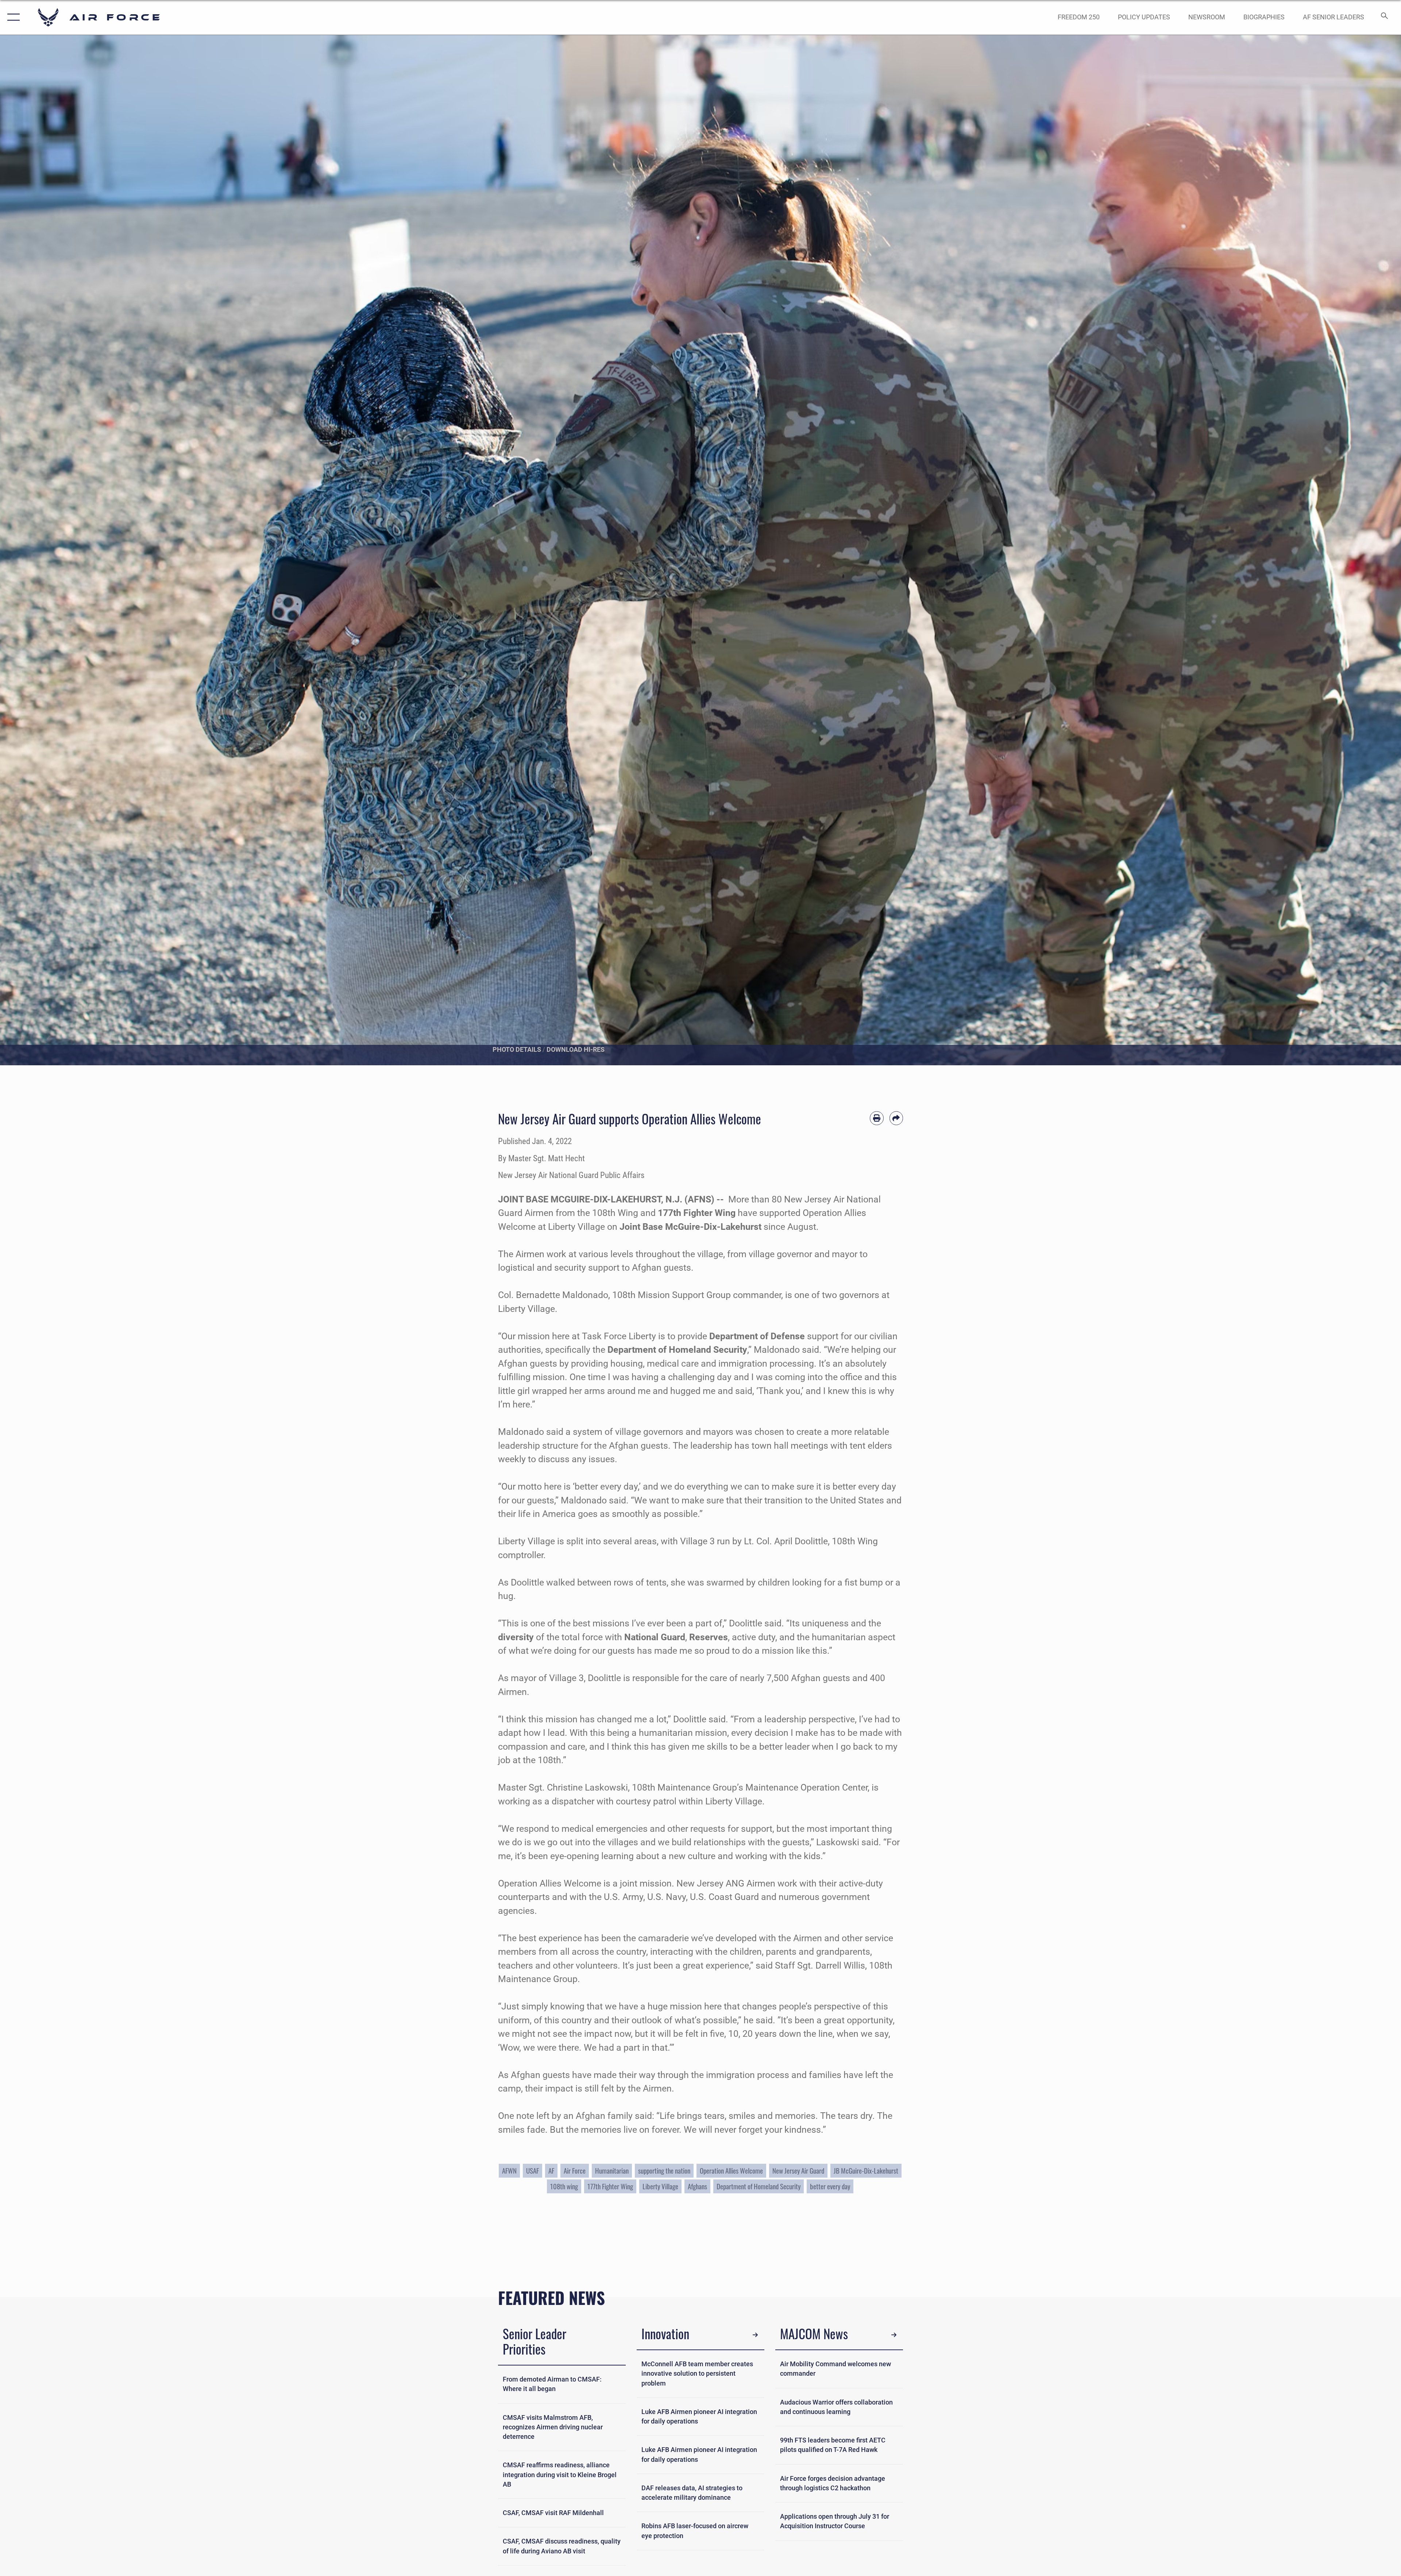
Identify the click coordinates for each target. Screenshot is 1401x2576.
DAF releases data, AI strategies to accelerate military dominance (692, 2493)
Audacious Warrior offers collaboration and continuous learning (836, 2407)
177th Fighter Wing (697, 1213)
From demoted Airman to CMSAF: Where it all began (552, 2384)
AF (551, 2171)
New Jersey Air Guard (798, 2171)
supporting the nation (664, 2171)
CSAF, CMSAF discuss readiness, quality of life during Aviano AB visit (562, 2546)
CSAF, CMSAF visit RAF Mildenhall (553, 2513)
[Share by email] (896, 1118)
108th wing (564, 2186)
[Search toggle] (1384, 17)
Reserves (709, 1637)
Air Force (575, 2171)
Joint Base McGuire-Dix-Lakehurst (690, 1227)
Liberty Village (660, 2186)
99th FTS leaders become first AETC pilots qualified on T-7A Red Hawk (833, 2445)
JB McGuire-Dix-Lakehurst (866, 2171)
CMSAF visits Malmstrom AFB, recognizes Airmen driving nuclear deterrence (553, 2427)
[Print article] (877, 1118)
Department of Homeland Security (677, 1350)
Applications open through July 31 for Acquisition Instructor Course (835, 2521)
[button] (12, 17)
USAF (532, 2171)
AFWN (509, 2171)
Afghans (697, 2186)
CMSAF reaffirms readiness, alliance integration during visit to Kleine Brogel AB (560, 2475)
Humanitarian (612, 2171)
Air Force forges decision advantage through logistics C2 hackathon (833, 2483)
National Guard (655, 1637)
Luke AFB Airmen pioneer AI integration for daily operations (699, 2417)
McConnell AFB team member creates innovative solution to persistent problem (697, 2374)
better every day (830, 2186)
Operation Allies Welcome (731, 2171)
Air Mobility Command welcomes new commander (835, 2369)
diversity (516, 1637)
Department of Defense (757, 1336)
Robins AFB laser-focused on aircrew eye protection (695, 2531)
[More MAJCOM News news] (894, 2335)
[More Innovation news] (755, 2335)
